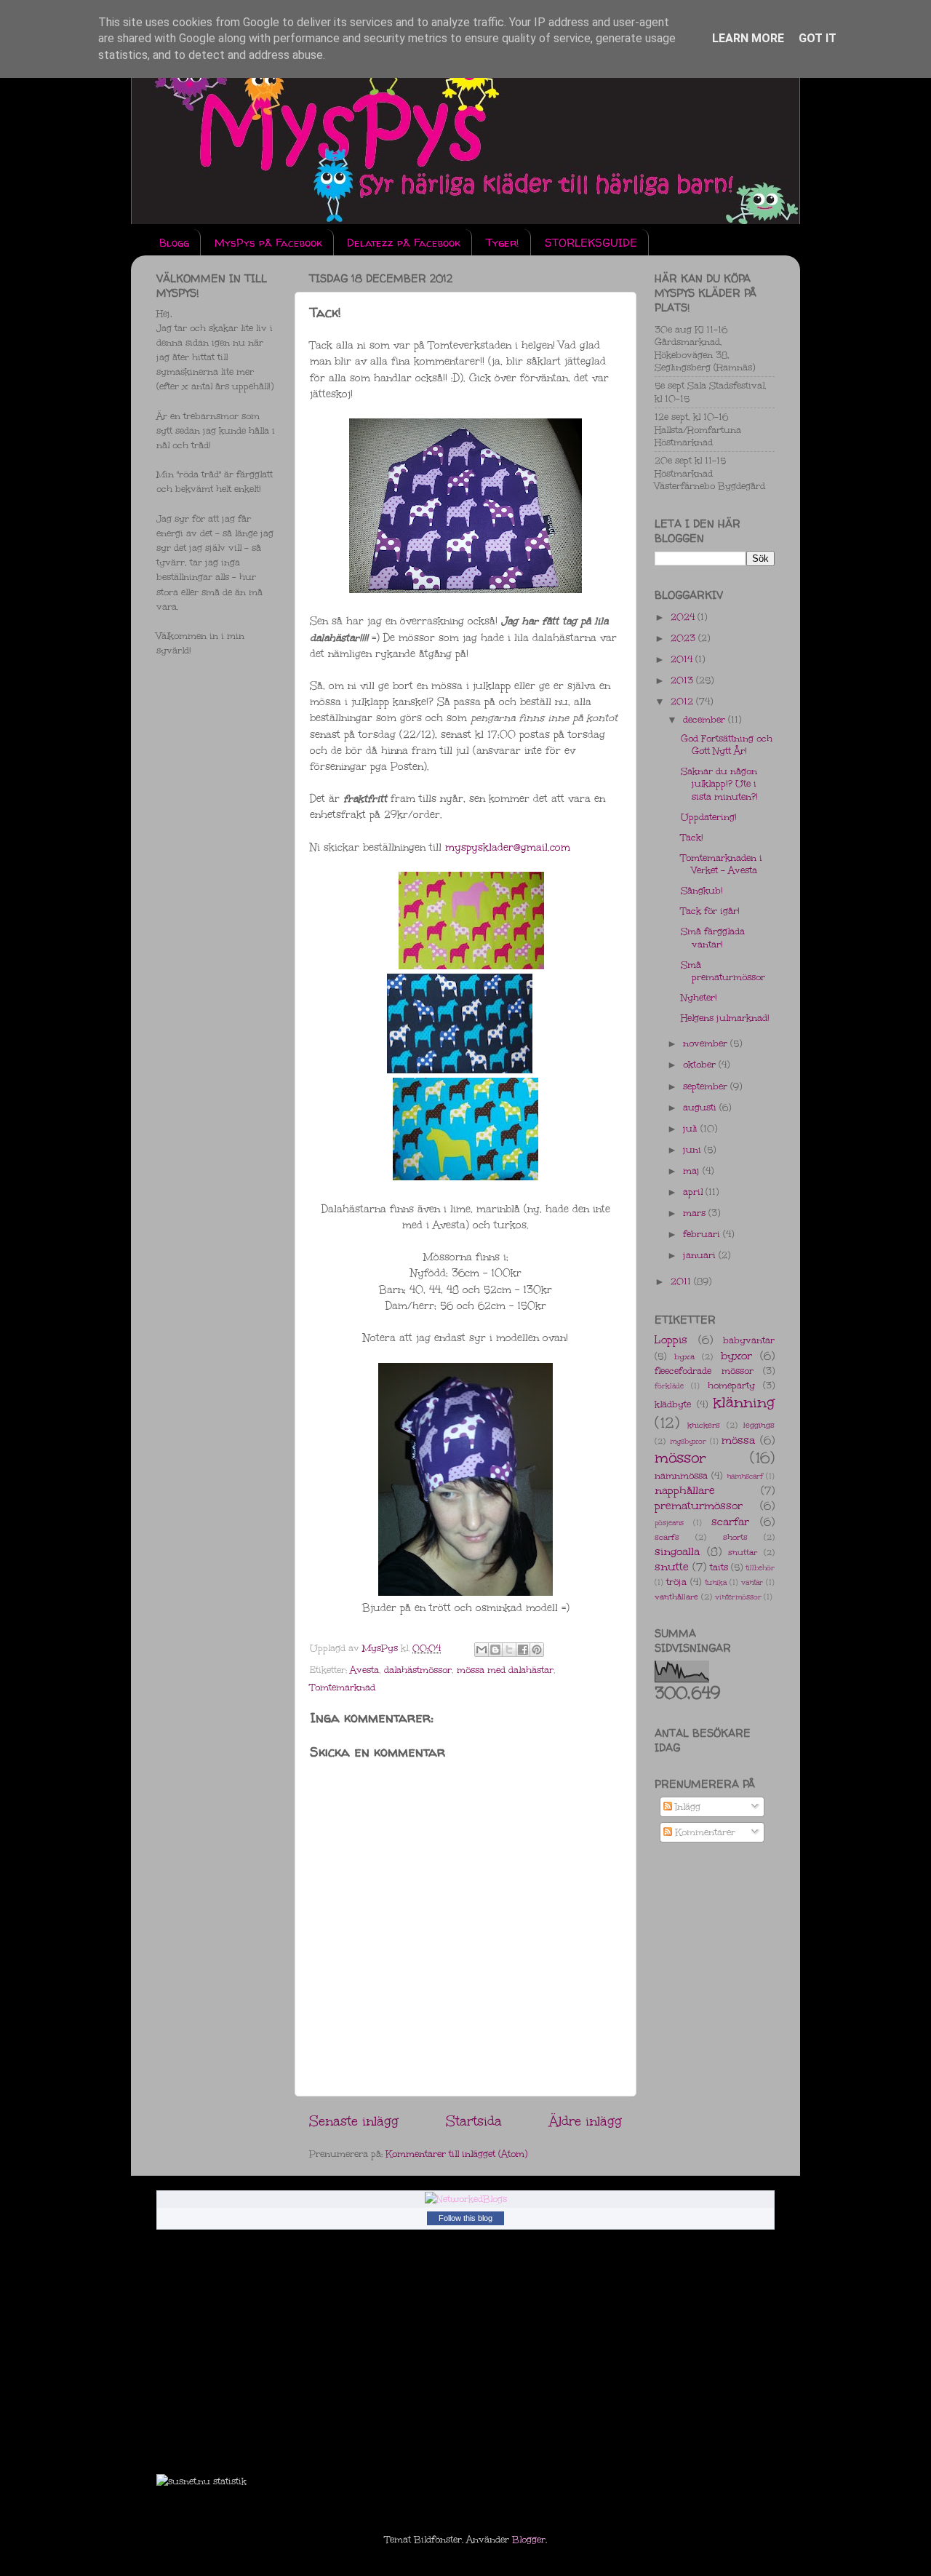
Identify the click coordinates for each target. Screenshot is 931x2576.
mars (696, 1213)
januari (701, 1255)
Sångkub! (702, 890)
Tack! (692, 837)
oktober (701, 1064)
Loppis (671, 1340)
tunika (716, 1583)
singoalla (677, 1551)
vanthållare (676, 1597)
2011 (682, 1281)
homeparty (731, 1385)
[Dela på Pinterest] (537, 1650)
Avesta (364, 1670)
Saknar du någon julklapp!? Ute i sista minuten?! (719, 784)
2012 (683, 701)
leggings (759, 1425)
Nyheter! (699, 997)
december (706, 719)
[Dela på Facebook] (523, 1650)
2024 (684, 617)
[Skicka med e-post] (482, 1650)
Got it (818, 38)
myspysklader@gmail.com (508, 847)
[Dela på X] (509, 1650)
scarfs (667, 1537)
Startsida (474, 2121)
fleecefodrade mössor (704, 1371)
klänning (744, 1402)
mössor (680, 1458)
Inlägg (686, 1806)
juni (694, 1149)
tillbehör (760, 1568)
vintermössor (738, 1597)
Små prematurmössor (723, 971)
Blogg (174, 243)
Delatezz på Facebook (404, 243)
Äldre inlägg (586, 2121)
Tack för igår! (710, 911)
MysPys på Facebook (268, 243)
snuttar (743, 1553)
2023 (684, 638)
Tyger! (503, 243)
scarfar (730, 1522)
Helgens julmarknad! (725, 1018)
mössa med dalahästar (505, 1670)
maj (693, 1170)
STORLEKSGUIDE (591, 243)
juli (692, 1128)
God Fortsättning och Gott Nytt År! (727, 744)
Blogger (529, 2539)
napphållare (685, 1490)
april (694, 1192)
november (707, 1043)
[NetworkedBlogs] (466, 2199)
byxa (684, 1357)
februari (703, 1234)
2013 (683, 680)
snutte (672, 1567)
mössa (738, 1440)
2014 (683, 659)
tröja (676, 1582)
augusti (701, 1107)
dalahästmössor (418, 1670)
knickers (704, 1425)
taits (719, 1567)
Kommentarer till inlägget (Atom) (456, 2154)
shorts (735, 1537)
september (707, 1086)
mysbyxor (688, 1442)
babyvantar (749, 1340)
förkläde (669, 1386)
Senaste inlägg (354, 2121)
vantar (752, 1583)
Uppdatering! (709, 817)
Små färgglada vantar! (713, 937)
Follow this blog (465, 2218)
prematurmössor (699, 1506)
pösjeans (669, 1523)
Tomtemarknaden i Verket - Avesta (722, 864)
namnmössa (681, 1475)
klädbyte (673, 1404)
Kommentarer (704, 1832)
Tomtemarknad (343, 1687)
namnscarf (745, 1476)
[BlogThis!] (495, 1650)
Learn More (748, 38)
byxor (736, 1356)
